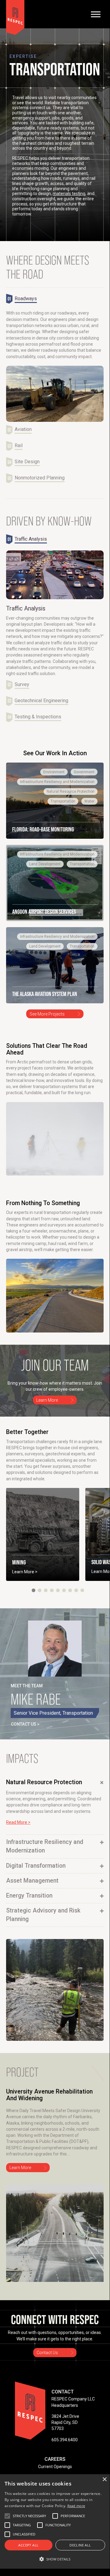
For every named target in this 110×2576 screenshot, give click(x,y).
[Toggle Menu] (96, 14)
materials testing (69, 194)
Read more (76, 2506)
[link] (55, 801)
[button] (34, 1590)
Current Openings (55, 2467)
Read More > (18, 1822)
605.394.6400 (65, 2440)
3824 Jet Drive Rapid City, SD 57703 (65, 2423)
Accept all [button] (28, 2545)
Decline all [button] (80, 2545)
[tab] (24, 299)
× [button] (104, 2480)
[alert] (55, 2521)
